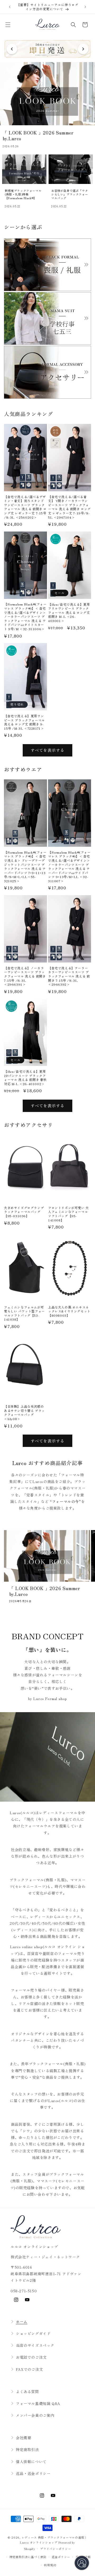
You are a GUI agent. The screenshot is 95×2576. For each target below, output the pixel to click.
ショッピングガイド (33, 2333)
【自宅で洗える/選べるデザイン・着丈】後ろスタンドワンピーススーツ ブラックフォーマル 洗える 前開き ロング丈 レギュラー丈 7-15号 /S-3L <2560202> (25, 507)
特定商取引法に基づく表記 (28, 2557)
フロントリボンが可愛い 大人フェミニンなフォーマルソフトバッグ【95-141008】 (68, 1214)
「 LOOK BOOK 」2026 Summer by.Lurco (45, 1591)
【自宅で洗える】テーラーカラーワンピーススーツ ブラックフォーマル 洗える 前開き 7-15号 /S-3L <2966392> (69, 976)
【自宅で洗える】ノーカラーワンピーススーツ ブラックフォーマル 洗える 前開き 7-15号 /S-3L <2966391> (25, 976)
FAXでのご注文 (29, 2369)
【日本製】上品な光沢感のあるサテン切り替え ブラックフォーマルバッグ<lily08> (24, 1412)
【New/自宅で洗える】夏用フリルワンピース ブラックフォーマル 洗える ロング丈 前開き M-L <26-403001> (69, 613)
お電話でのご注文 (31, 2357)
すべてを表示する (47, 750)
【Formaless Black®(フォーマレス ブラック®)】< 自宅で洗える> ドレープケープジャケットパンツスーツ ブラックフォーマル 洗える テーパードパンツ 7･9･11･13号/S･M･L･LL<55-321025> (25, 867)
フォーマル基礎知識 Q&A (38, 2403)
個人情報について (31, 2462)
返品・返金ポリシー (33, 2473)
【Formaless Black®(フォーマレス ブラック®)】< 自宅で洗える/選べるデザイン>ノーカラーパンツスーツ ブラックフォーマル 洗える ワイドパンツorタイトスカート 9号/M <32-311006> (25, 616)
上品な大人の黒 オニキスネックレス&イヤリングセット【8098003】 (69, 1311)
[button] (8, 25)
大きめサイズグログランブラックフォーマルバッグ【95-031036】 (24, 1212)
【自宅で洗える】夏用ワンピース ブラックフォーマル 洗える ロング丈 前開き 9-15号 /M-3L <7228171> (24, 722)
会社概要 (23, 2438)
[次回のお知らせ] (85, 7)
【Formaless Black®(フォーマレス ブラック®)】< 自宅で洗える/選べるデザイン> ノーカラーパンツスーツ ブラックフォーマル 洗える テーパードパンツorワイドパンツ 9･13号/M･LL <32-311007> (69, 867)
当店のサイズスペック (35, 2345)
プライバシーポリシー (56, 2549)
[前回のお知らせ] (10, 7)
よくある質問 (27, 2392)
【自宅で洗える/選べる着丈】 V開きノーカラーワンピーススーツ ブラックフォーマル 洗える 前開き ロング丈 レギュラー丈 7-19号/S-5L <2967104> (69, 507)
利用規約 (50, 2565)
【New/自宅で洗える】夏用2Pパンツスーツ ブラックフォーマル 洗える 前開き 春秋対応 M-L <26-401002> (25, 1077)
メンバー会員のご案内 (35, 2415)
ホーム (22, 2322)
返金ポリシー (61, 2557)
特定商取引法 (27, 2449)
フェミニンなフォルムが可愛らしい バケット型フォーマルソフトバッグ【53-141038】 (24, 1313)
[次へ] (83, 49)
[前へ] (12, 49)
